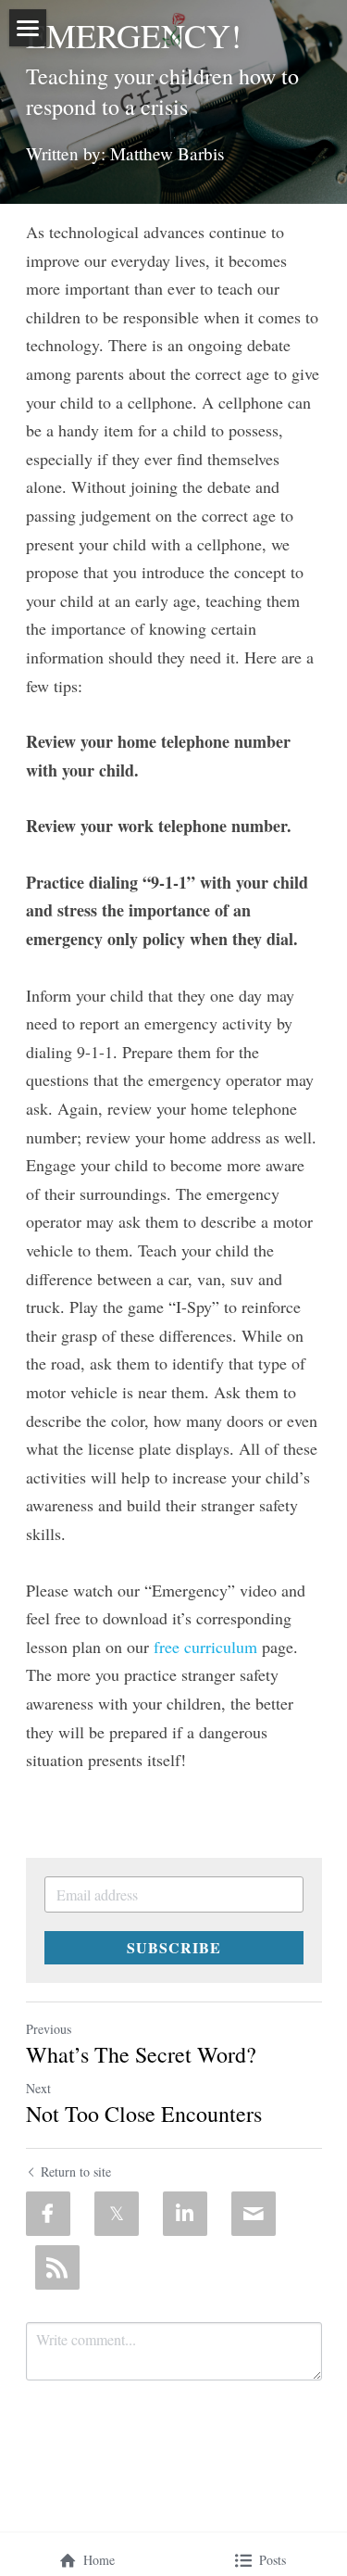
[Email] (254, 2214)
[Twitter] (117, 2214)
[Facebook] (48, 2214)
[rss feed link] (57, 2267)
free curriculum (208, 1647)
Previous (49, 2029)
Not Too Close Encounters (144, 2114)
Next (38, 2088)
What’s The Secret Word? (141, 2054)
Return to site (76, 2172)
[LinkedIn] (185, 2214)
